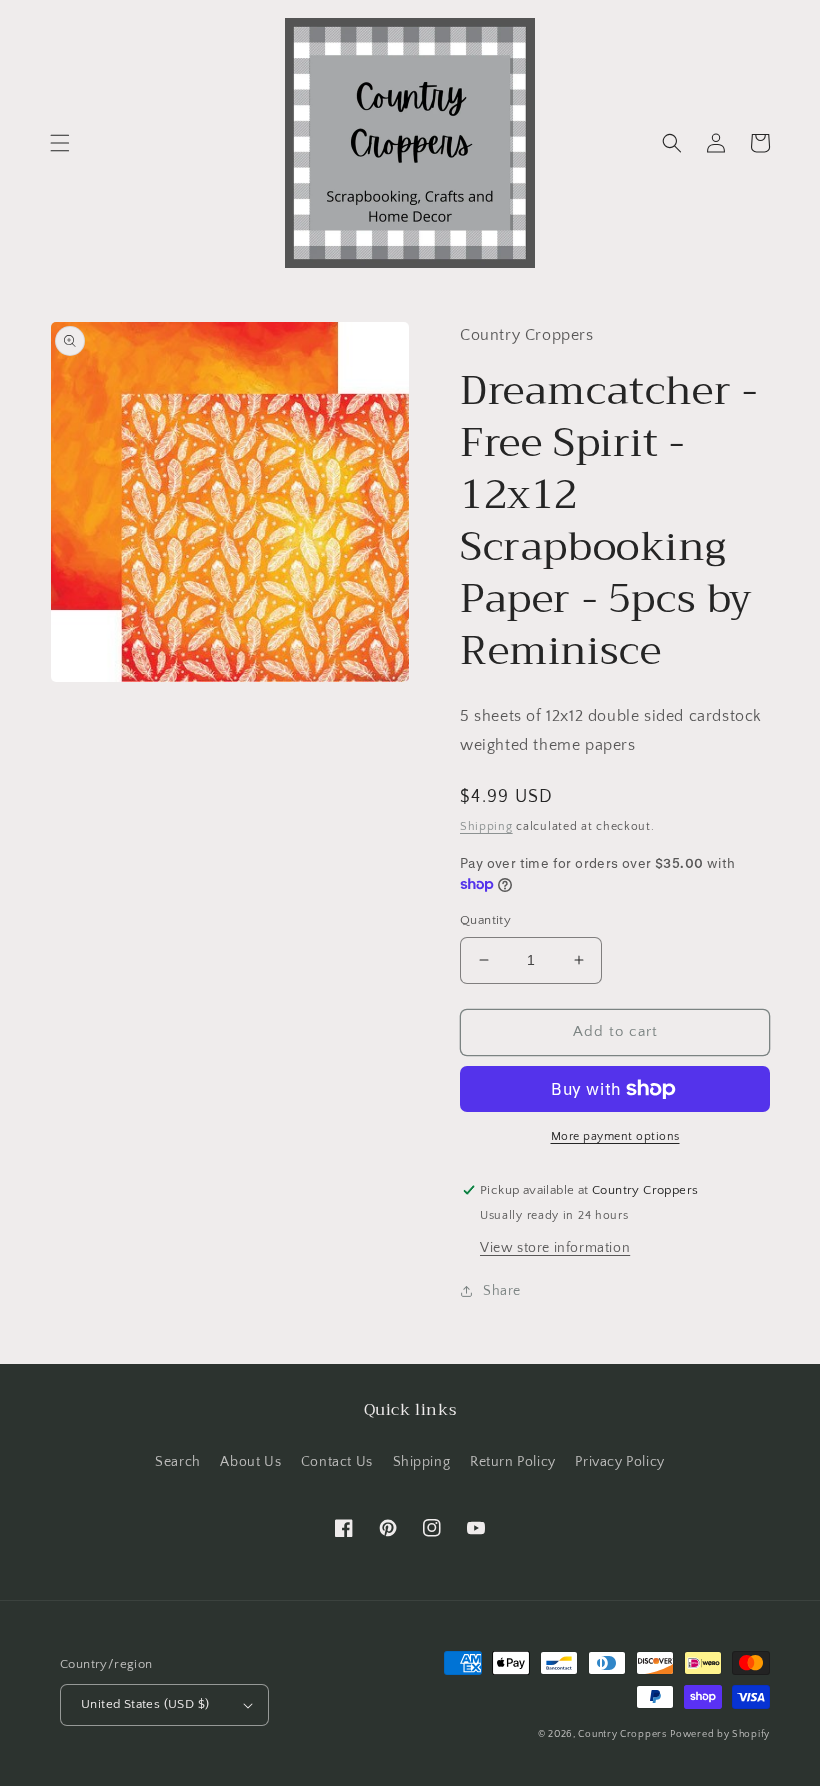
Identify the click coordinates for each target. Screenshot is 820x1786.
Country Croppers (622, 1734)
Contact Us (337, 1462)
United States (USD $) (145, 1704)
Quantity (485, 920)
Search (178, 1462)
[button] (60, 143)
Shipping (486, 826)
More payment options (615, 1136)
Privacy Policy (619, 1462)
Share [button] (502, 1291)
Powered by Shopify (720, 1734)
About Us (250, 1462)
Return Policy (513, 1462)
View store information (555, 1248)
